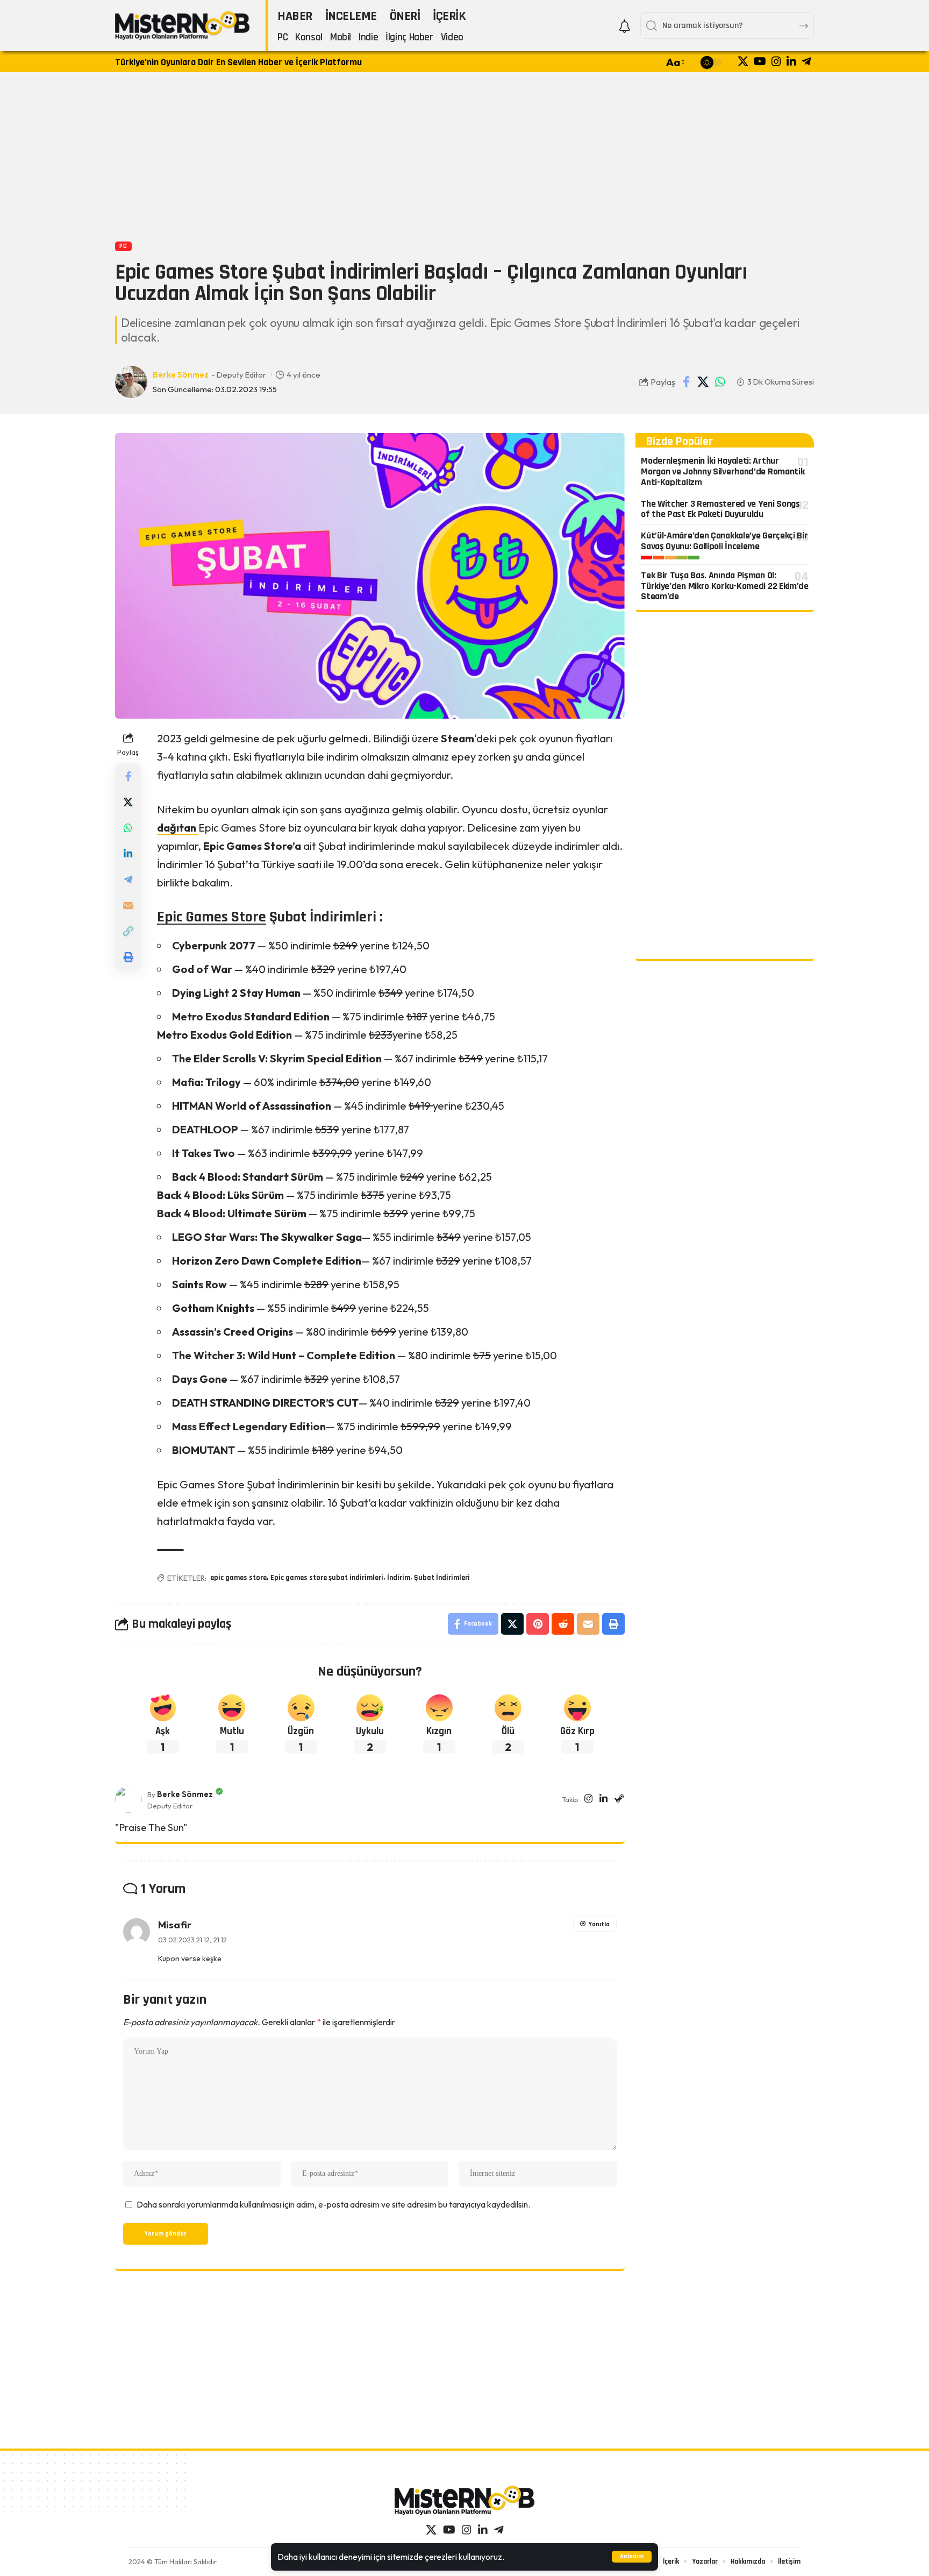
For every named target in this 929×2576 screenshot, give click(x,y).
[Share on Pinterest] (538, 1624)
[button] (632, 2557)
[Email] (128, 905)
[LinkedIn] (791, 61)
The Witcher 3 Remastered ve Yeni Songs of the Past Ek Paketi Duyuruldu (720, 509)
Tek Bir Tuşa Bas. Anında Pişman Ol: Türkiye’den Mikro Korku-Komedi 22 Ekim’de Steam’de (725, 586)
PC (123, 246)
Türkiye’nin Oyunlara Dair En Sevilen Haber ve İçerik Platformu (238, 62)
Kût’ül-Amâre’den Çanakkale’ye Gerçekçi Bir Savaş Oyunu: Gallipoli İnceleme (724, 541)
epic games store (238, 1578)
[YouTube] (760, 61)
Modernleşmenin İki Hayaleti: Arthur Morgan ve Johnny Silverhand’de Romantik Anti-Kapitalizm (723, 471)
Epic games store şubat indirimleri (327, 1578)
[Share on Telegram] (128, 879)
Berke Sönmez (181, 375)
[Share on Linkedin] (128, 854)
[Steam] (619, 1800)
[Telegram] (806, 61)
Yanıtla (599, 1924)
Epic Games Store (212, 917)
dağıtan (178, 828)
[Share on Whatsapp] (720, 382)
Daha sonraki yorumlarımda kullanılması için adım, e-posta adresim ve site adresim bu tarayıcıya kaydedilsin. (333, 2204)
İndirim (399, 1578)
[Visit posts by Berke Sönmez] (128, 1799)
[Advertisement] (464, 155)
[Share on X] (703, 382)
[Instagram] (776, 61)
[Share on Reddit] (563, 1624)
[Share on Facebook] (687, 382)
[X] (743, 61)
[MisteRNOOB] (464, 2500)
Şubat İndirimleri (442, 1578)
